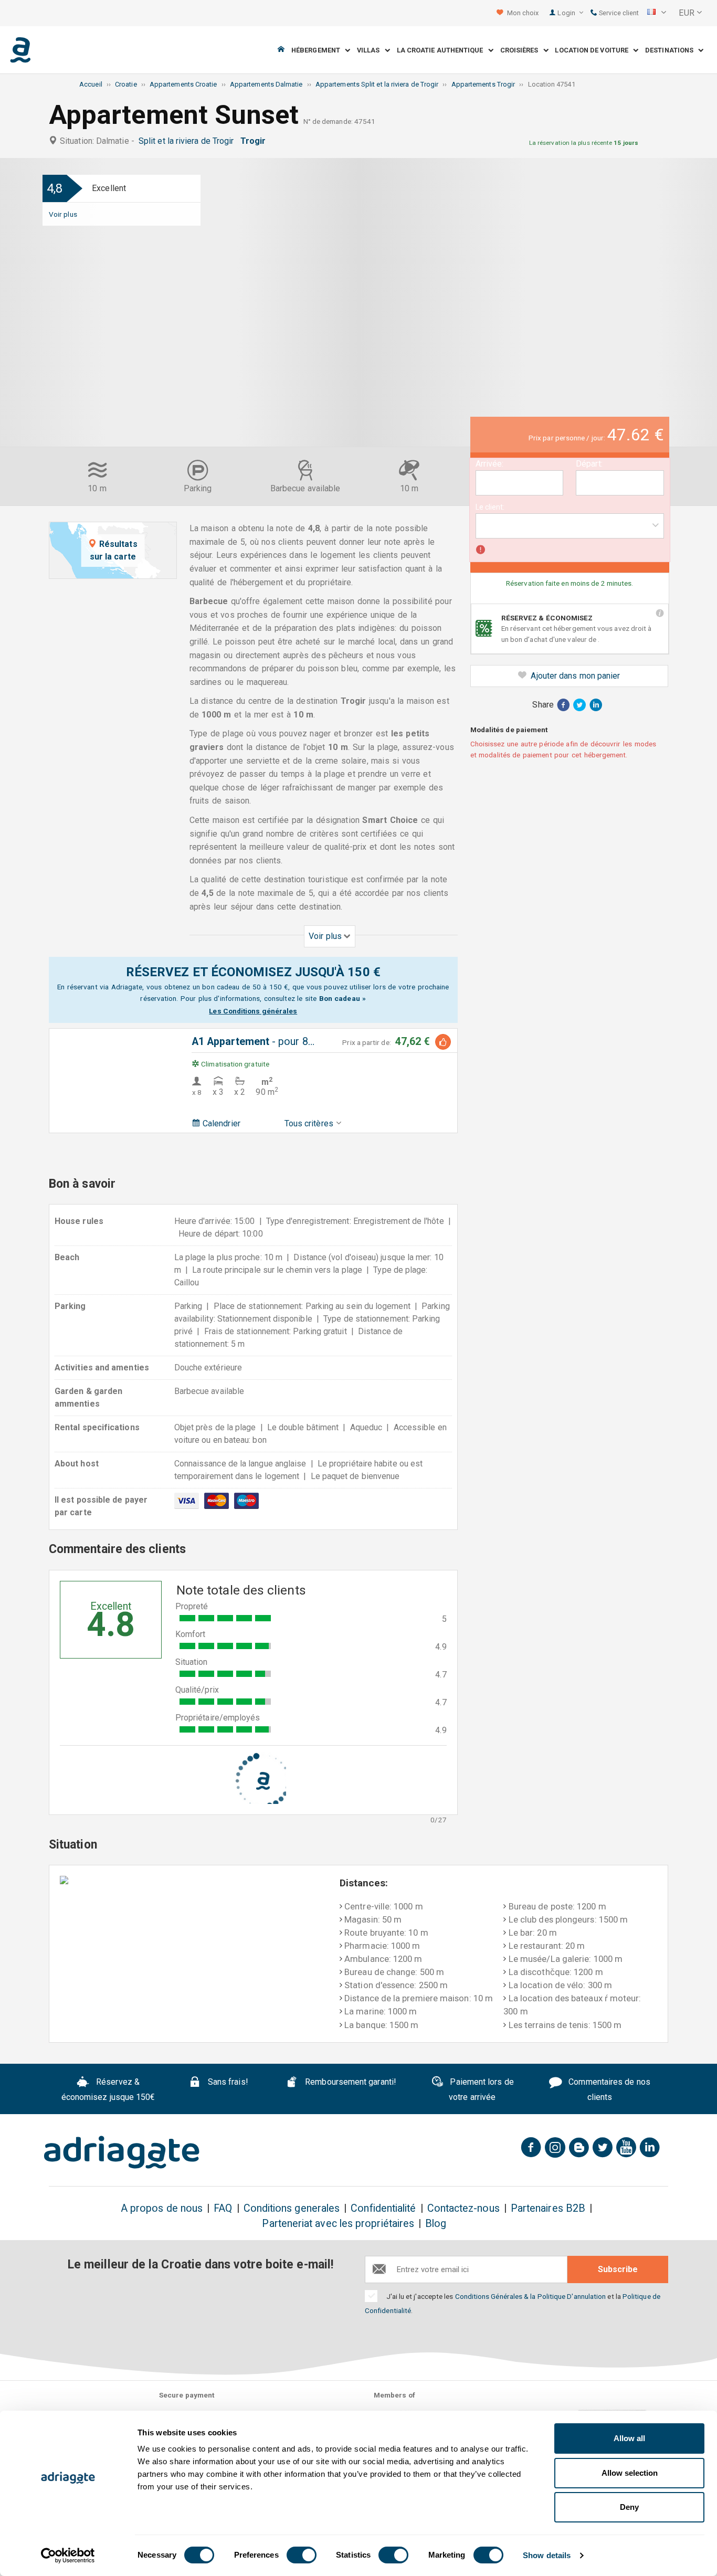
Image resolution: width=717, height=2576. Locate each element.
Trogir (255, 141)
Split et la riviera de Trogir (188, 141)
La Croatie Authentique (442, 50)
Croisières (522, 50)
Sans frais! (227, 2082)
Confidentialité (383, 2208)
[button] (657, 13)
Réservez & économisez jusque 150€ (108, 2089)
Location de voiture (594, 50)
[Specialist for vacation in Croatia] (122, 2152)
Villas (371, 50)
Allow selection (630, 2473)
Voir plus (63, 214)
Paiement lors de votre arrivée (481, 2089)
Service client (618, 13)
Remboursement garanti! (350, 2082)
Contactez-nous (463, 2208)
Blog (436, 2224)
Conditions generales (292, 2208)
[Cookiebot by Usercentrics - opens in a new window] (68, 2556)
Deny (629, 2507)
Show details (547, 2555)
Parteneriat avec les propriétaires (338, 2224)
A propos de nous (162, 2208)
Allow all (629, 2438)
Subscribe (618, 2269)
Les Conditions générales (253, 1011)
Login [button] (567, 13)
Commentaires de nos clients (608, 2089)
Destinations (672, 50)
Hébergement (318, 50)
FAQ (223, 2208)
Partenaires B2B (548, 2208)
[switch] (302, 2555)
